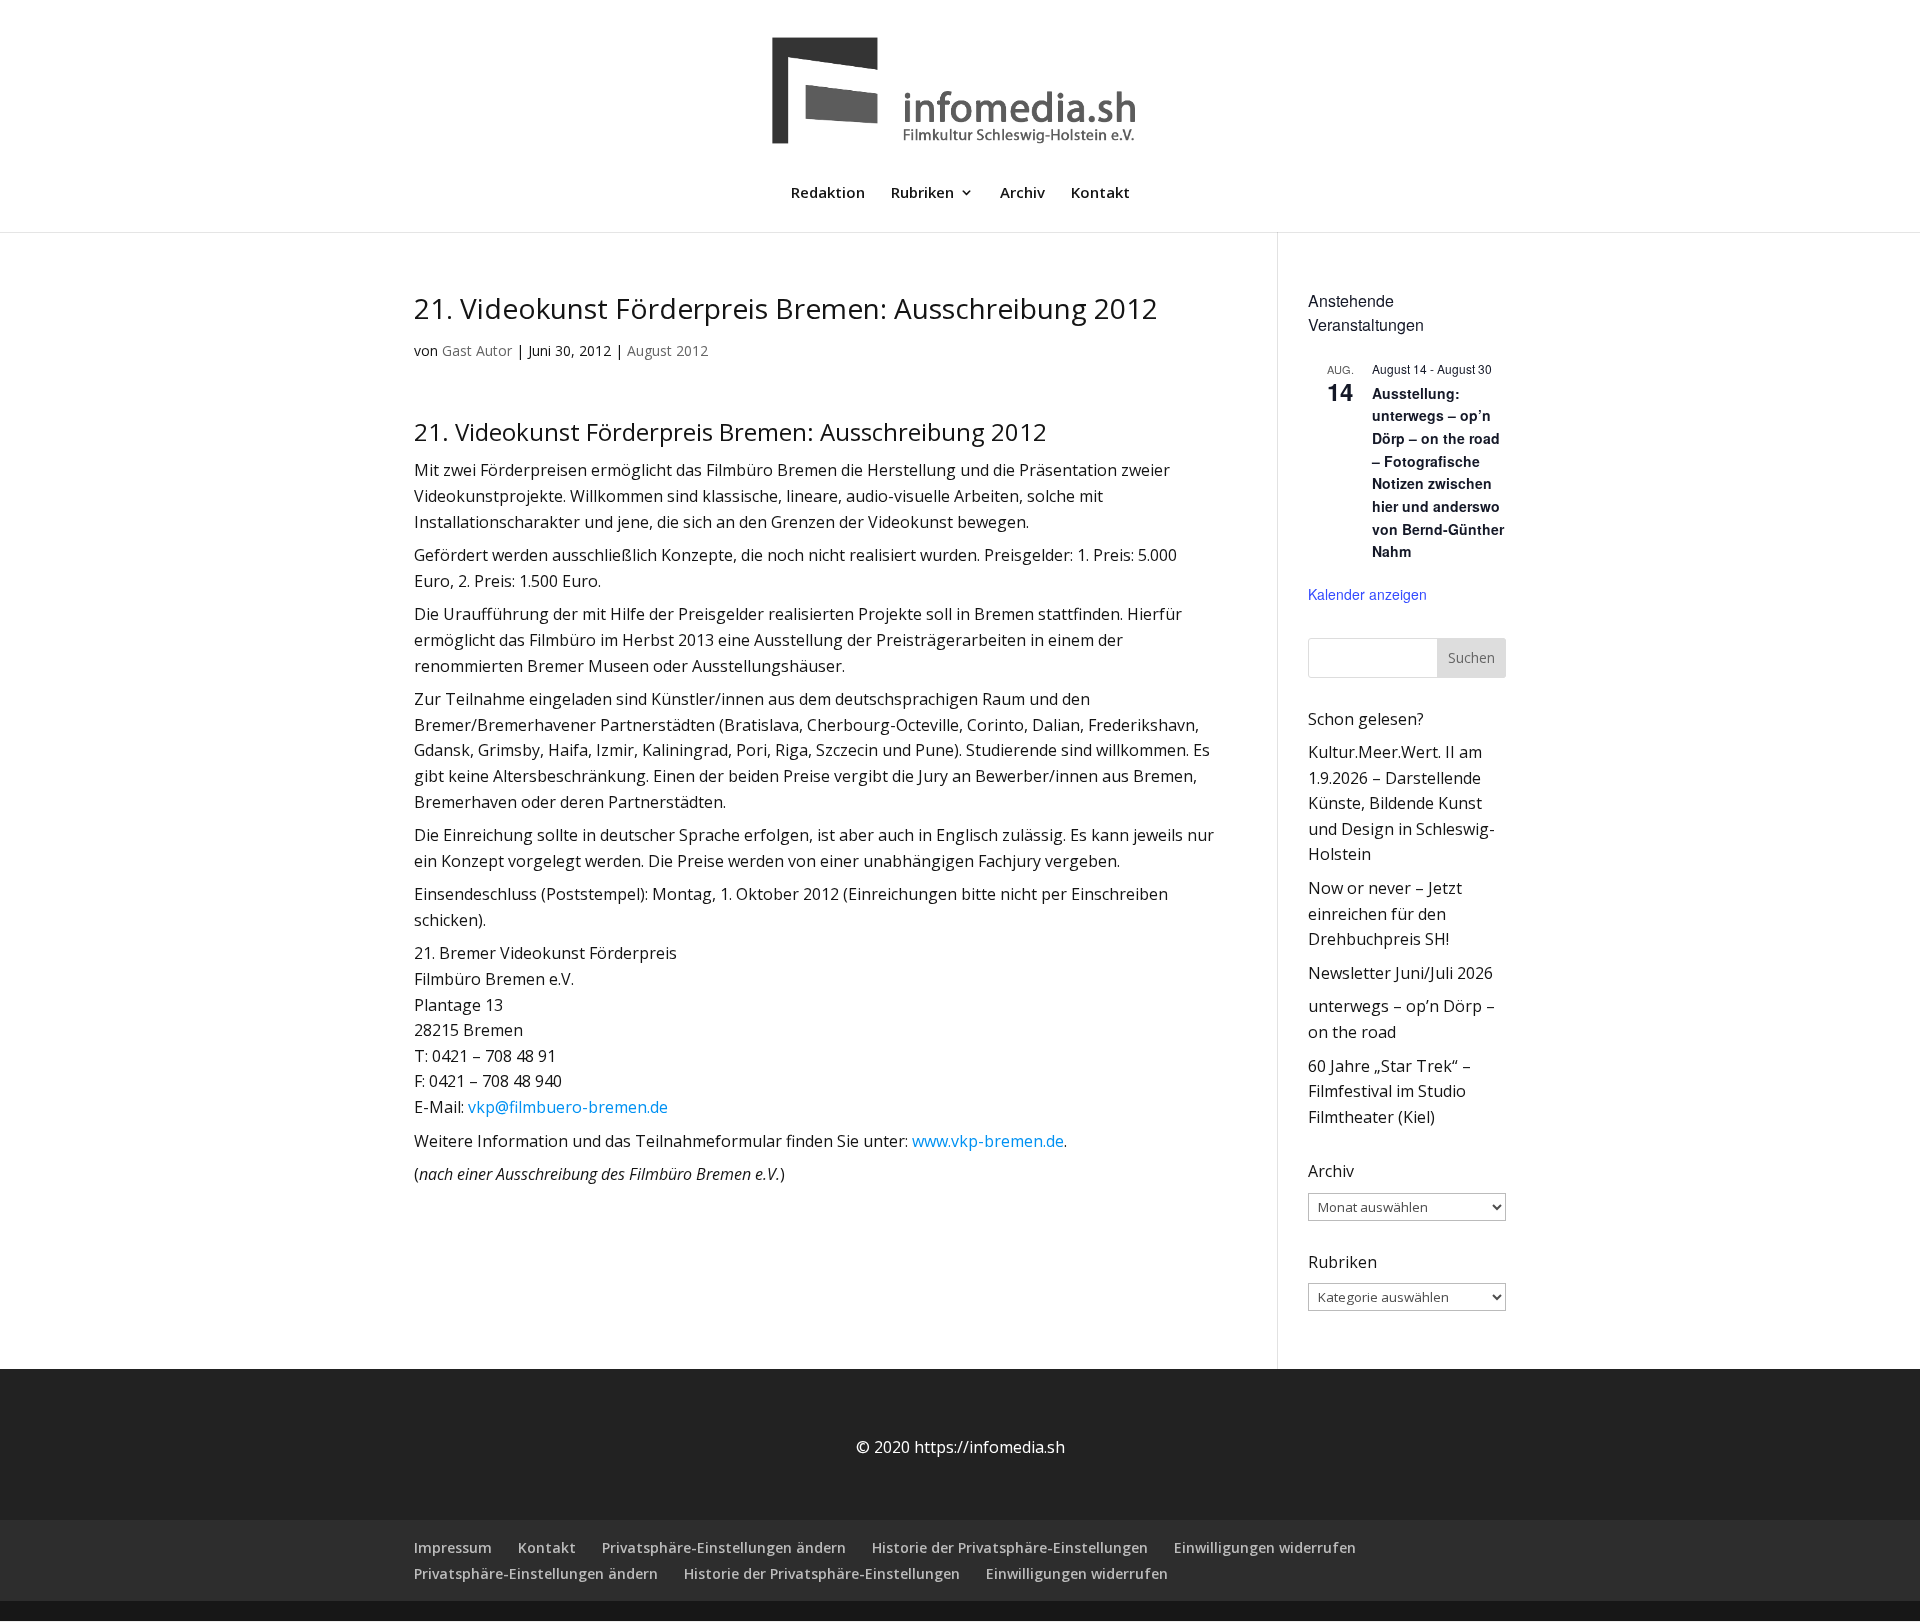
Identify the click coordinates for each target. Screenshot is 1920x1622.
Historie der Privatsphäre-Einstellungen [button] (1010, 1547)
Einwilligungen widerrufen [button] (1265, 1547)
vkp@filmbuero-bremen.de (568, 1107)
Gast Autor (477, 350)
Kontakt (1100, 193)
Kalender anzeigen (1367, 594)
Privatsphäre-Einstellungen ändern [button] (724, 1547)
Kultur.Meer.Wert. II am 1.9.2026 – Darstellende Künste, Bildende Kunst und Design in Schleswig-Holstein (1401, 803)
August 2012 (667, 350)
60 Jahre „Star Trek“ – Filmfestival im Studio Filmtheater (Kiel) (1389, 1091)
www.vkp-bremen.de (988, 1141)
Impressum (453, 1547)
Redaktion (828, 193)
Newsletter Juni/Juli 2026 (1400, 973)
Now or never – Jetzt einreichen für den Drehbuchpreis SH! (1385, 913)
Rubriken (922, 193)
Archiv (1022, 193)
